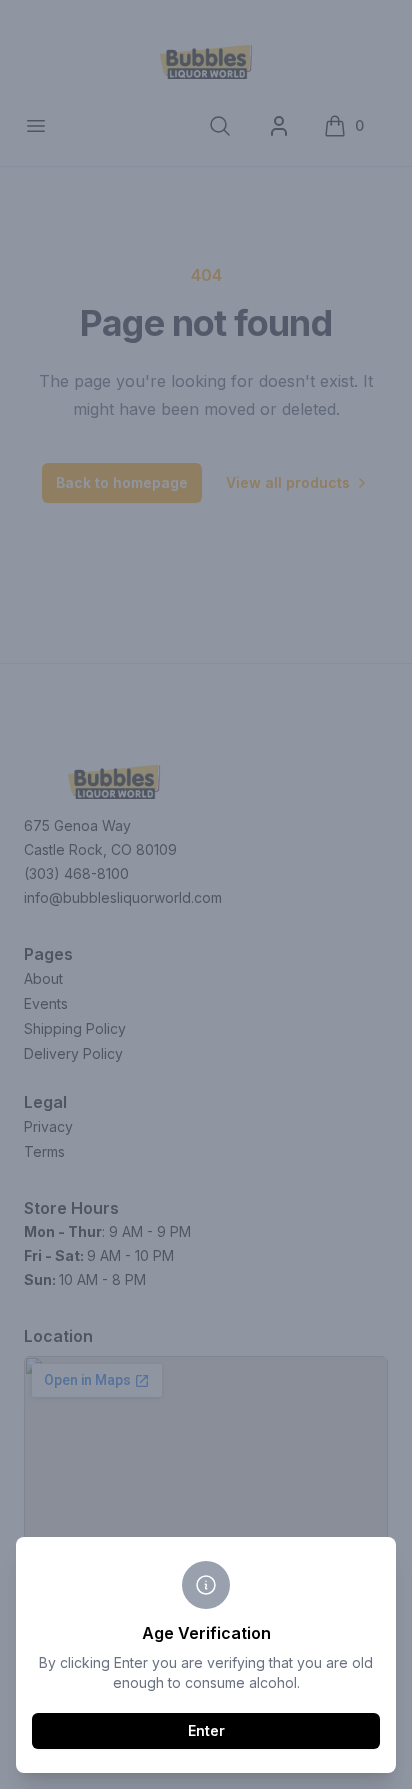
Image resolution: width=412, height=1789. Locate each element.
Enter (206, 1730)
